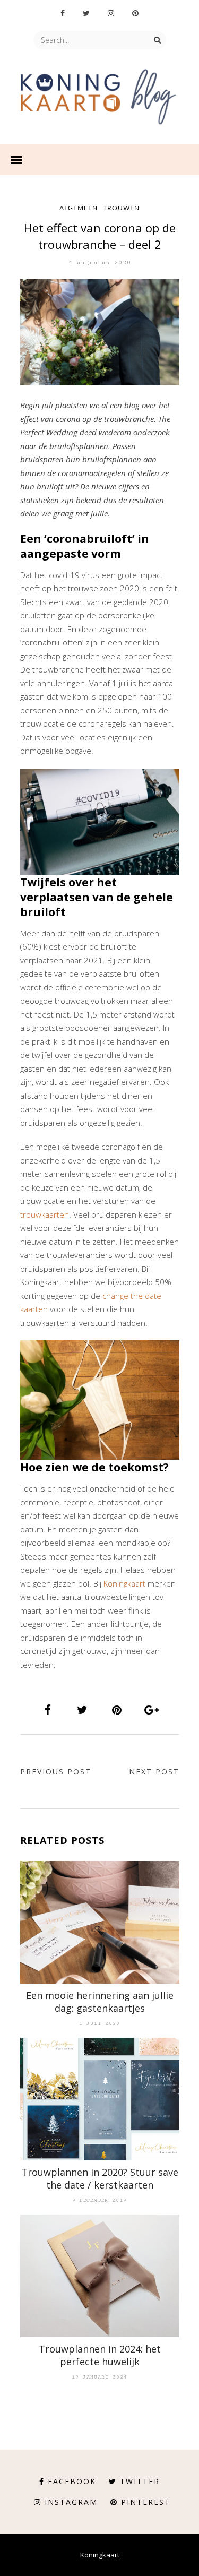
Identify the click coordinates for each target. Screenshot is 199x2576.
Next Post (154, 1772)
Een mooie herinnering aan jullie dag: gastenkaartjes (100, 2002)
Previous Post (56, 1772)
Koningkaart (124, 1583)
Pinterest (146, 2502)
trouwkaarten (45, 1214)
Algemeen (79, 208)
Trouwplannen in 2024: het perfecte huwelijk (100, 2355)
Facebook (72, 2481)
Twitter (140, 2481)
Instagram (71, 2502)
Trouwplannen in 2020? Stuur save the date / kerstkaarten (100, 2178)
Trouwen (121, 208)
